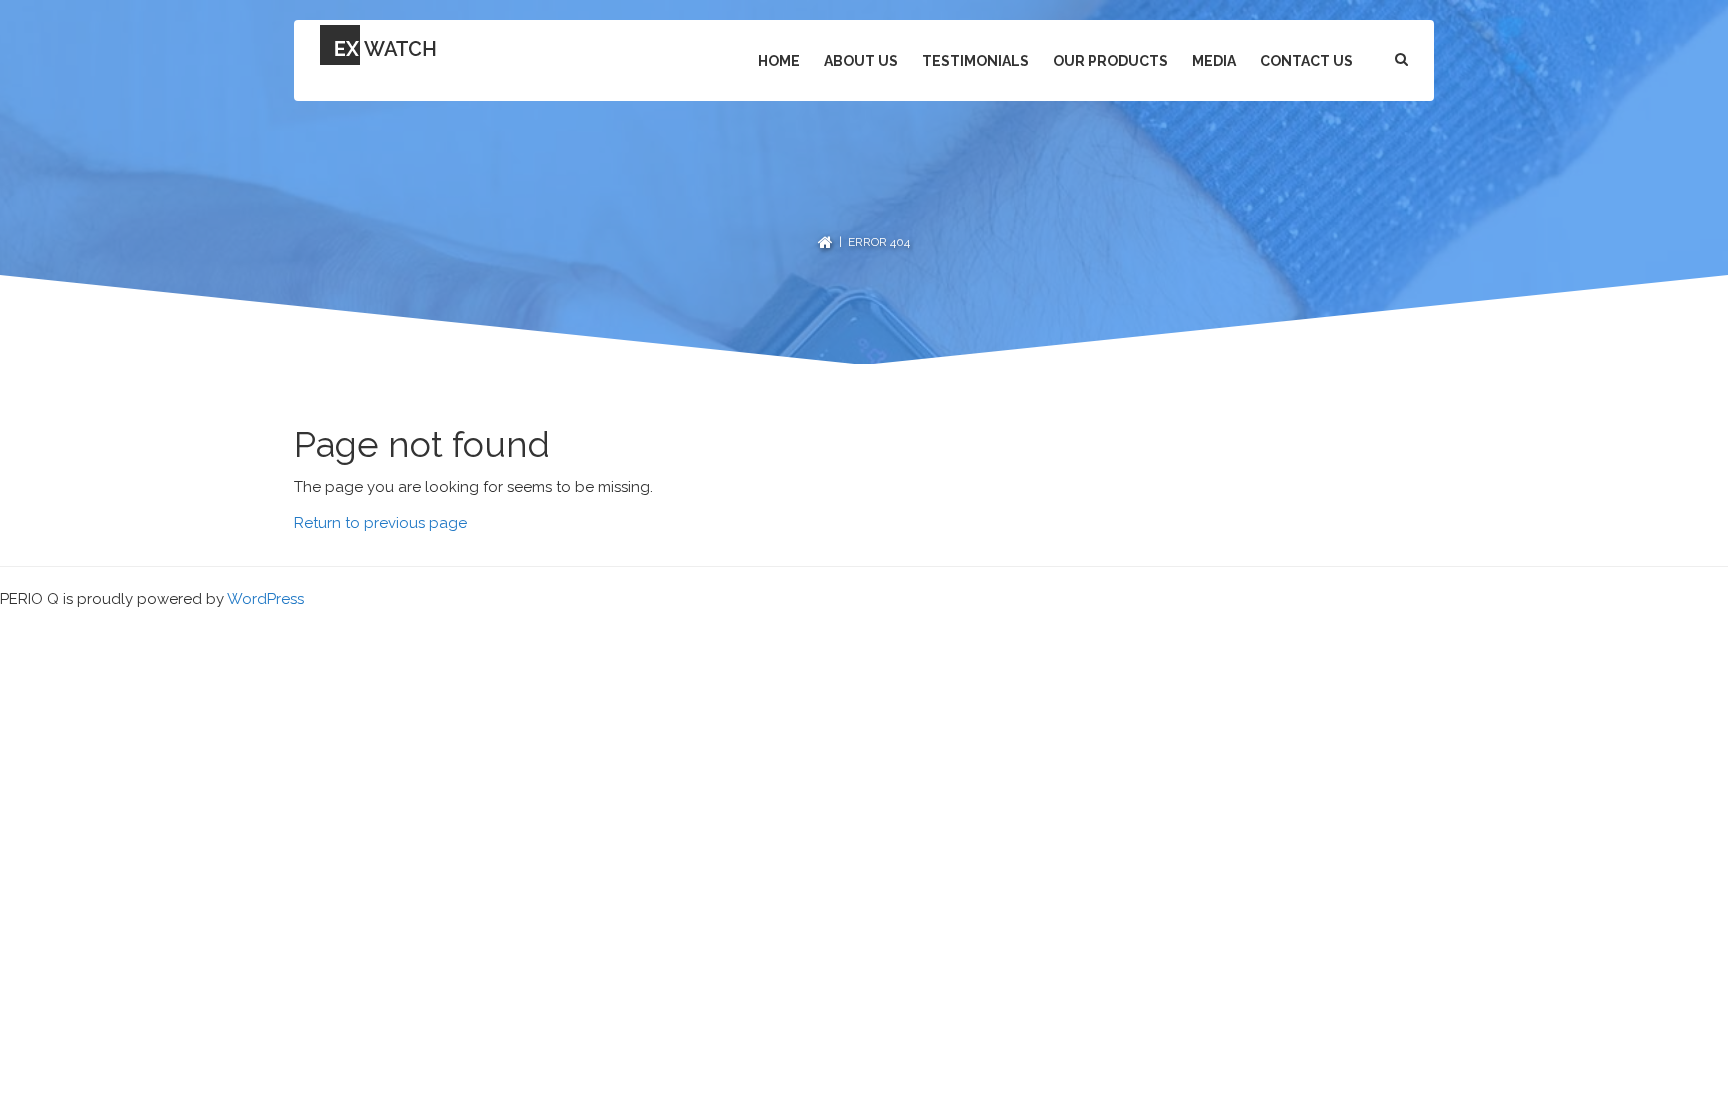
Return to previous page (380, 523)
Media (1214, 61)
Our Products (1110, 61)
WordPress (265, 599)
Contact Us (1306, 61)
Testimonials (975, 61)
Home (779, 61)
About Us (861, 61)
